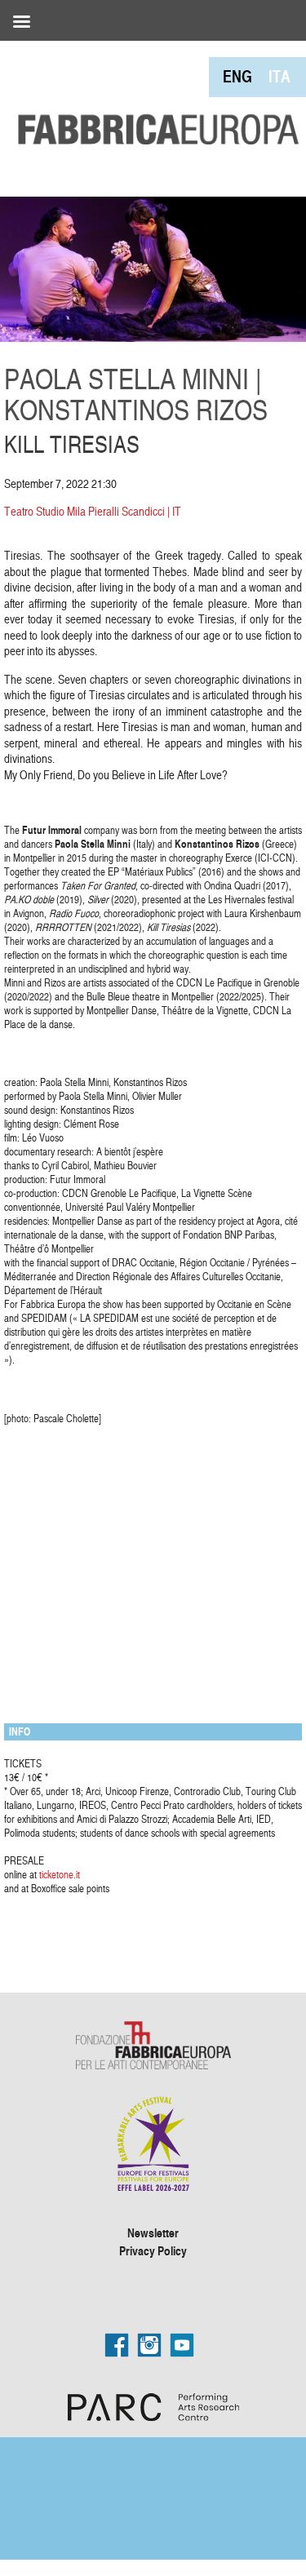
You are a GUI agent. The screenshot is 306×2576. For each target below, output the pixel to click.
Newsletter (153, 2232)
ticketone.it (60, 1874)
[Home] (153, 95)
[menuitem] (237, 76)
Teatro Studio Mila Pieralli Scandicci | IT (93, 511)
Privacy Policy (153, 2250)
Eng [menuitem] (237, 76)
